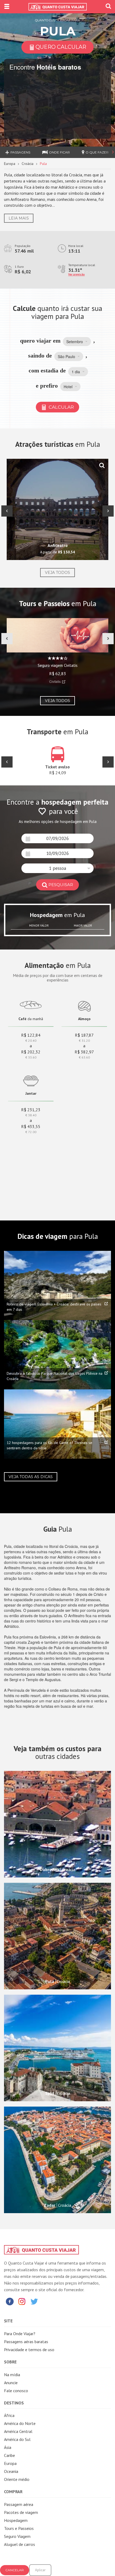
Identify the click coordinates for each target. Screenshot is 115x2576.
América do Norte (20, 2423)
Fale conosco (16, 2391)
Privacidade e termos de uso (29, 2350)
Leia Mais (19, 218)
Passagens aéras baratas (26, 2342)
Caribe (9, 2455)
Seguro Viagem (17, 2536)
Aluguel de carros (20, 2544)
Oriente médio (17, 2479)
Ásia (8, 2447)
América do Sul (17, 2439)
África (9, 2415)
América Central (18, 2431)
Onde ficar (59, 152)
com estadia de (47, 370)
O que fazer (97, 152)
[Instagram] (22, 2301)
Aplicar (40, 2570)
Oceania (11, 2471)
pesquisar (61, 885)
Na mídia (12, 2375)
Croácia (28, 164)
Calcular (61, 407)
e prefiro (47, 386)
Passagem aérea (19, 2504)
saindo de (40, 356)
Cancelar (15, 2570)
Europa (10, 164)
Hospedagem (16, 2520)
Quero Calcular (61, 47)
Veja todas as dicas (31, 1477)
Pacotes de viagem (21, 2512)
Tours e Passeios (19, 2528)
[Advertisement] (37, 1175)
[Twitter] (34, 2301)
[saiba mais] (102, 465)
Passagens (20, 152)
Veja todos (57, 573)
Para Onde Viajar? (20, 2334)
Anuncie (11, 2383)
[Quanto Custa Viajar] (57, 7)
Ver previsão (76, 274)
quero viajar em (40, 341)
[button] (77, 342)
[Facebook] (10, 2301)
